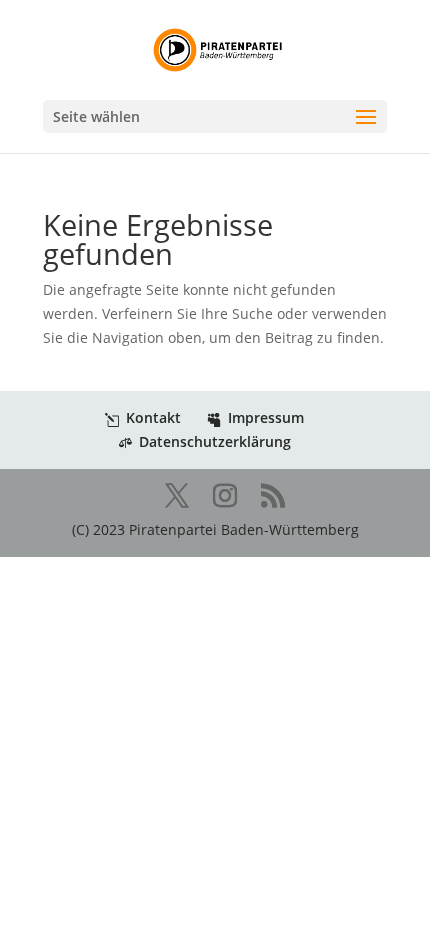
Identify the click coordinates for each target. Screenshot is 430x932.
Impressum (266, 417)
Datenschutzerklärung (215, 441)
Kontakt (153, 417)
